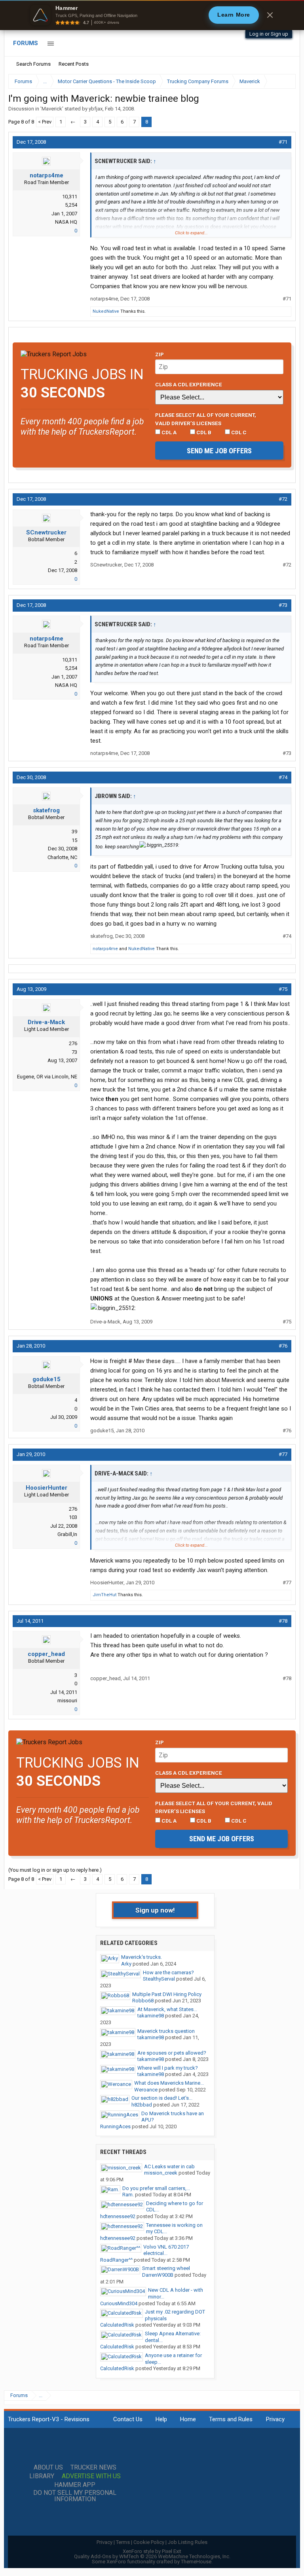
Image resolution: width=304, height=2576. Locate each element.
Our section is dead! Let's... (162, 2098)
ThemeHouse (196, 2562)
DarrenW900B (158, 2275)
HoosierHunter (47, 1488)
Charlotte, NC (62, 857)
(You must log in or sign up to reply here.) (55, 1870)
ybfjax (96, 109)
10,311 (70, 197)
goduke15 (47, 1379)
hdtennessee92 (118, 2216)
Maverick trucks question (166, 2031)
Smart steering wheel (166, 2268)
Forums (26, 43)
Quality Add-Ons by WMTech (152, 2556)
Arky (126, 1964)
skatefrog (46, 810)
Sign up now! (155, 1910)
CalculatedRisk (117, 2325)
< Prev (45, 122)
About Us (48, 2468)
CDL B (203, 432)
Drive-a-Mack (46, 1022)
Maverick (52, 109)
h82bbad (142, 2105)
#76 (283, 1346)
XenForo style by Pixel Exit (152, 2551)
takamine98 (151, 2016)
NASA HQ (66, 222)
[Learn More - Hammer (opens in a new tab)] (152, 15)
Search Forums (33, 64)
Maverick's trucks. (142, 1957)
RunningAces (115, 2126)
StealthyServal (159, 1979)
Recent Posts (74, 64)
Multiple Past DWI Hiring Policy (167, 1994)
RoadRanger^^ (116, 2260)
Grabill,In (67, 1534)
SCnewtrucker (46, 532)
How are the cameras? (168, 1972)
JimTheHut (104, 1595)
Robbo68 (143, 2001)
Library (42, 2476)
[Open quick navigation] (284, 81)
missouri (67, 1701)
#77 (283, 1454)
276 (73, 1043)
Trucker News (93, 2468)
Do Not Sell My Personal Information (75, 2496)
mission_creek (161, 2173)
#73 (283, 605)
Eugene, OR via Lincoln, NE (47, 1077)
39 (74, 832)
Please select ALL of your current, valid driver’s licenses (206, 419)
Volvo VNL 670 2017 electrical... (166, 2250)
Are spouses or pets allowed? (172, 2053)
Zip (160, 354)
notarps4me (47, 175)
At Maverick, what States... (167, 2009)
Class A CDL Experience (189, 384)
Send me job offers (219, 451)
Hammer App (75, 2485)
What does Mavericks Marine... (169, 2083)
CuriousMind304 (119, 2303)
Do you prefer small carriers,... (156, 2188)
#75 (283, 989)
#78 (283, 1621)
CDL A (168, 432)
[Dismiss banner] (270, 15)
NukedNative (106, 311)
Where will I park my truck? (168, 2068)
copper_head (46, 1654)
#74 (283, 777)
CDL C (238, 432)
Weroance (146, 2090)
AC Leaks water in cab (169, 2166)
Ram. (128, 2195)
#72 (283, 499)
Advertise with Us (91, 2476)
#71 (283, 142)
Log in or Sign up (269, 34)
